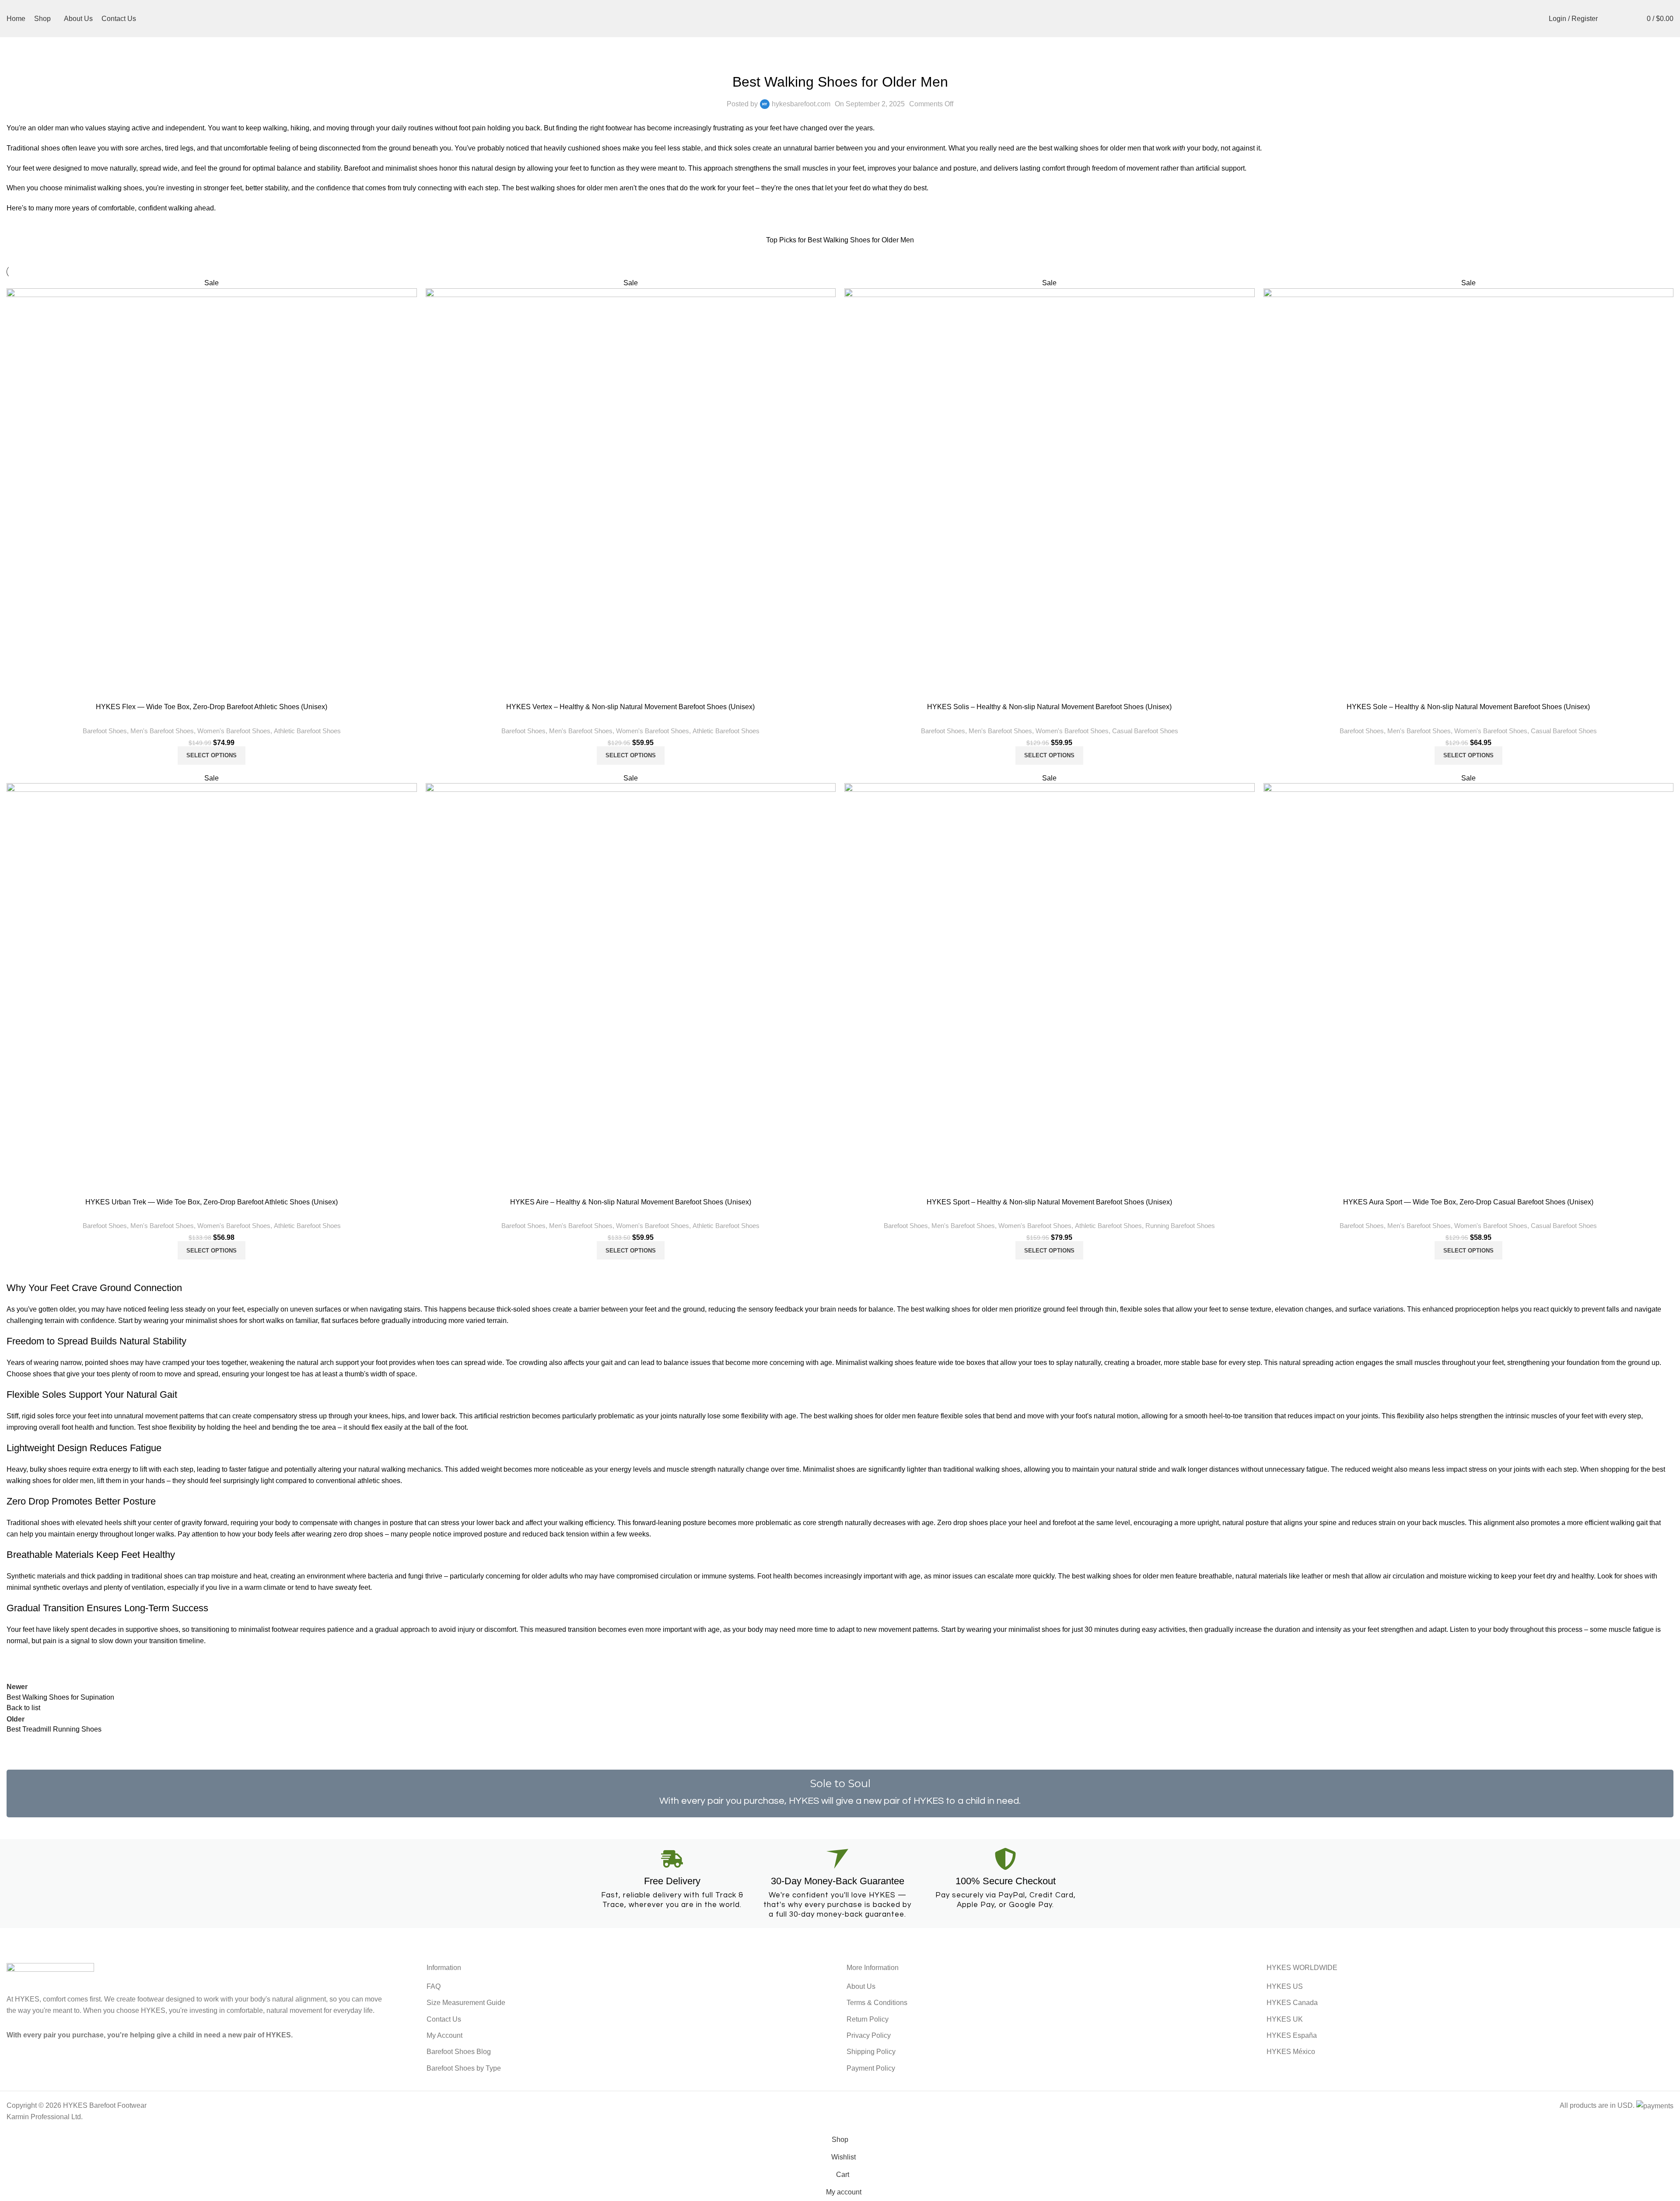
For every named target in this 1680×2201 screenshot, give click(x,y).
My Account (444, 2035)
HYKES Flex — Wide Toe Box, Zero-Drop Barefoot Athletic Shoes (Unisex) (212, 707)
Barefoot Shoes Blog (459, 2052)
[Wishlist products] (1624, 19)
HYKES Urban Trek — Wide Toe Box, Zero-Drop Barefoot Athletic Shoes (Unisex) (212, 1202)
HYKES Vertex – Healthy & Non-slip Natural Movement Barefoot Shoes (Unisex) (630, 707)
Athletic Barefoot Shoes (307, 731)
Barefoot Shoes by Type (464, 2068)
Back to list (23, 1708)
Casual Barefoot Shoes (1145, 731)
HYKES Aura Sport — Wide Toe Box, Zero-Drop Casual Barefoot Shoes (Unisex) (1468, 1202)
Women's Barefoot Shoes (234, 731)
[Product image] (212, 489)
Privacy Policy (869, 2035)
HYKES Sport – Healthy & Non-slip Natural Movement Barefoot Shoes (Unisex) (1049, 1202)
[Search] (1609, 19)
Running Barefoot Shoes (1180, 1226)
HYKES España (1292, 2035)
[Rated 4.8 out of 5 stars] (212, 983)
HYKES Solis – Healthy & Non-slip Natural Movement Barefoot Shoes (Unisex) (1049, 707)
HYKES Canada (1292, 2003)
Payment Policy (871, 2068)
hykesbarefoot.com (801, 104)
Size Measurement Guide (466, 2003)
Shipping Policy (871, 2052)
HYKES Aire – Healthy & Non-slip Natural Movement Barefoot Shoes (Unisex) (631, 1202)
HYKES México (1291, 2052)
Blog (857, 60)
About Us (861, 1986)
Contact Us (444, 2019)
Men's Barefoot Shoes (162, 731)
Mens (876, 60)
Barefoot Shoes (822, 60)
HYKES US (1285, 1986)
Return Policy (868, 2019)
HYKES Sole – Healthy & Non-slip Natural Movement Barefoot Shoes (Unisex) (1468, 707)
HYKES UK (1285, 2019)
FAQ (434, 1986)
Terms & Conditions (877, 2003)
